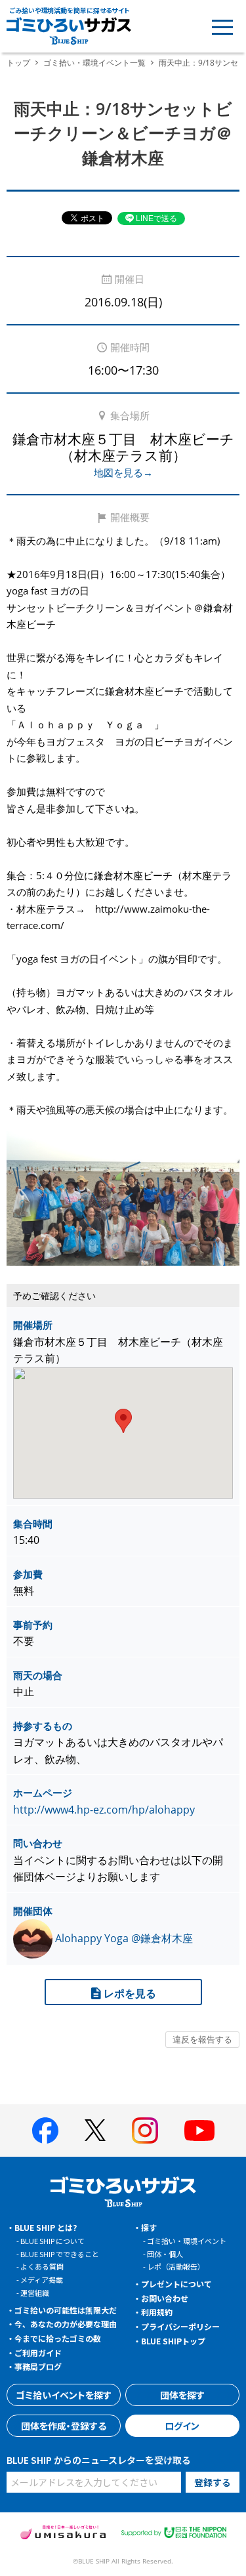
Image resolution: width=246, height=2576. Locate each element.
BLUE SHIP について (52, 2241)
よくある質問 (42, 2266)
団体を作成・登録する (64, 2426)
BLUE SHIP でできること (60, 2254)
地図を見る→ (123, 472)
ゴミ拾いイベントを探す (64, 2395)
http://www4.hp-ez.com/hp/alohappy (104, 1810)
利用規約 (157, 2312)
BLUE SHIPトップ (173, 2341)
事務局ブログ (38, 2366)
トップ (18, 63)
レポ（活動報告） (176, 2266)
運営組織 (35, 2293)
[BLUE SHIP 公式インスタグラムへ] (145, 2130)
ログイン (182, 2426)
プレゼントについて (176, 2284)
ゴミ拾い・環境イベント (187, 2241)
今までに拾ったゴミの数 (58, 2338)
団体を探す (182, 2395)
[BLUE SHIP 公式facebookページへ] (45, 2130)
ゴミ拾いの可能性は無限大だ (66, 2310)
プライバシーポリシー (180, 2326)
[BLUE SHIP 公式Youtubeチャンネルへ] (199, 2130)
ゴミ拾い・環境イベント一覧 (94, 63)
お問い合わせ (165, 2298)
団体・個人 (165, 2254)
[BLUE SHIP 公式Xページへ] (95, 2130)
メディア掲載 (42, 2279)
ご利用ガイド (38, 2353)
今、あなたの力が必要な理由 (66, 2324)
